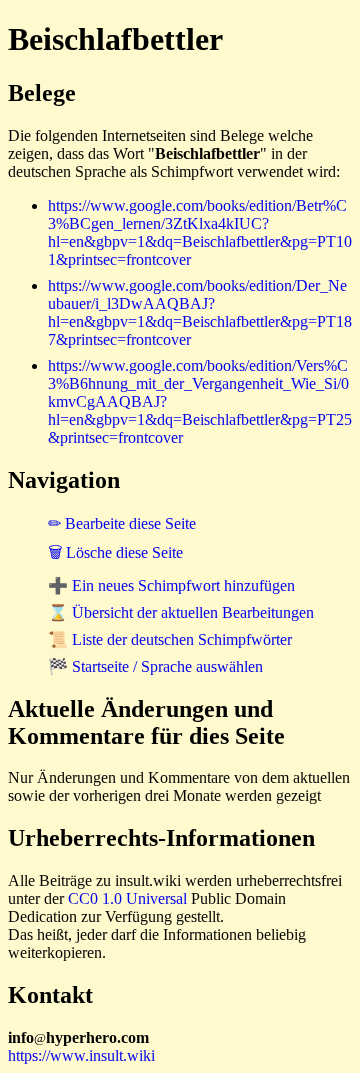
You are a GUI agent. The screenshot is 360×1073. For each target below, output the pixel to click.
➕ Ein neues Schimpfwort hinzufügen (171, 585)
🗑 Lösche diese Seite (115, 552)
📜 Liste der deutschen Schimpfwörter (170, 639)
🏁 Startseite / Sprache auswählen (155, 666)
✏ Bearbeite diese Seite (122, 523)
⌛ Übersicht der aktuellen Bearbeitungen (181, 612)
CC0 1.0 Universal (127, 898)
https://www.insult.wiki (81, 1055)
